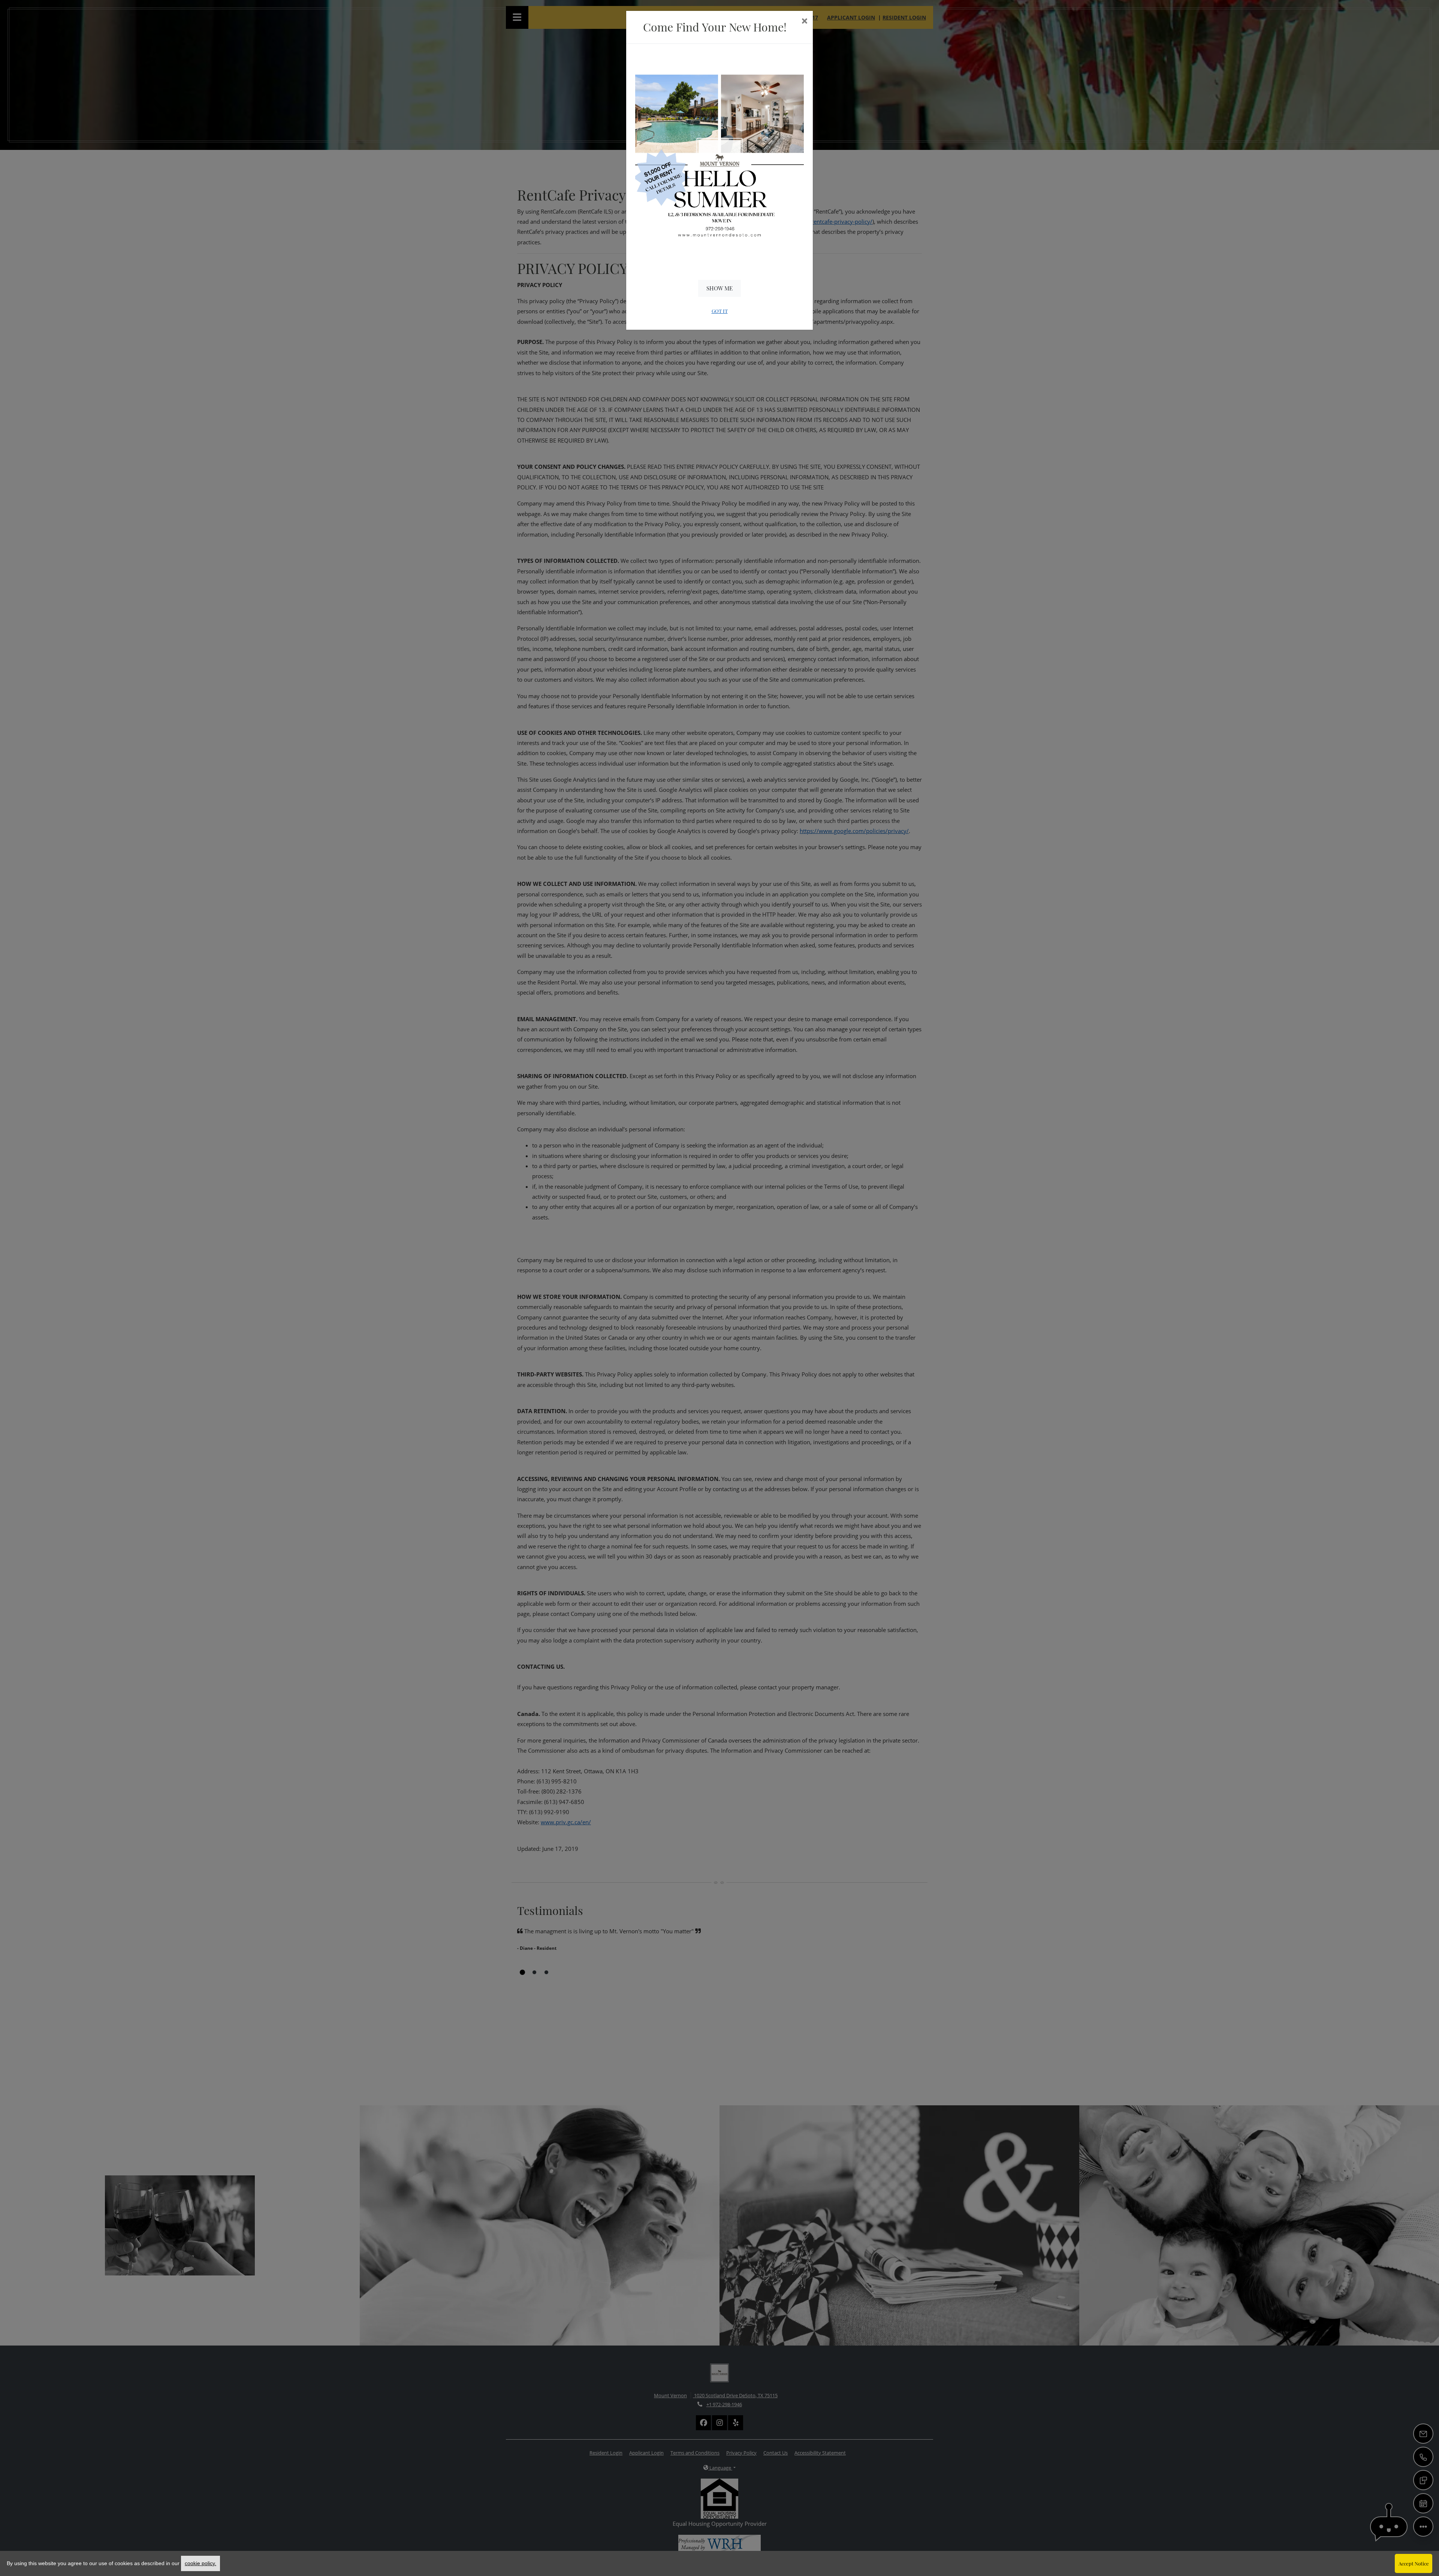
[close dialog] (804, 22)
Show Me (719, 288)
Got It (720, 311)
